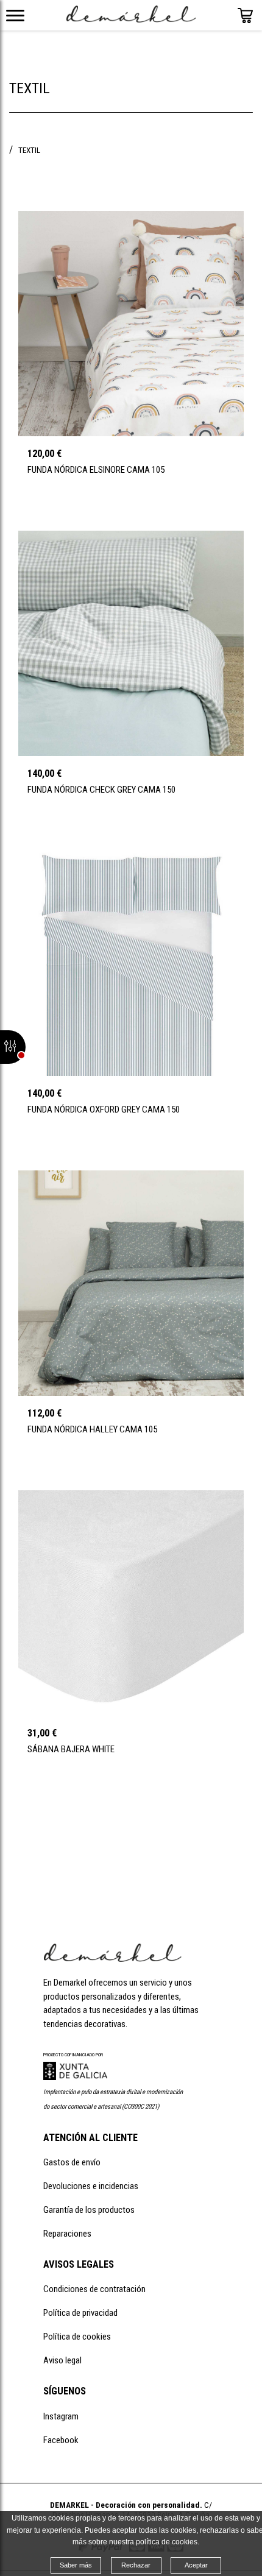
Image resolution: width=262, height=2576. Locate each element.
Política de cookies (77, 2337)
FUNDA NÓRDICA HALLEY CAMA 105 (92, 1429)
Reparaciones (67, 2234)
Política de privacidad (80, 2313)
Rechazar (136, 2565)
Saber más (76, 2565)
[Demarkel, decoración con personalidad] (112, 1959)
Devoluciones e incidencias (91, 2186)
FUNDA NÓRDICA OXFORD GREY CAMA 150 (104, 1109)
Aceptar (196, 2565)
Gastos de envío (72, 2162)
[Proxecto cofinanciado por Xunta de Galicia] (75, 2077)
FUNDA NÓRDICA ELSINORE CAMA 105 (96, 470)
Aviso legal (62, 2360)
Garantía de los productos (89, 2210)
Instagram (61, 2416)
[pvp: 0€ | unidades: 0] (245, 20)
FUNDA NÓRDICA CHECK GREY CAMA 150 (101, 790)
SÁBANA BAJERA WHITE (71, 1749)
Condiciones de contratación (94, 2289)
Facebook (61, 2440)
